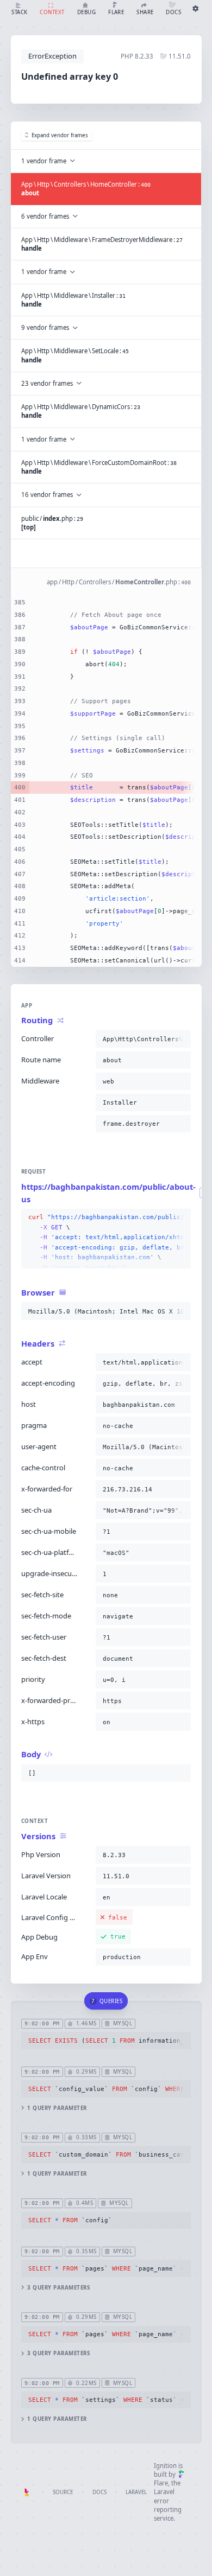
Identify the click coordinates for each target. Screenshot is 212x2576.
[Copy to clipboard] (180, 1039)
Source (63, 2492)
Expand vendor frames (60, 135)
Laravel (136, 2492)
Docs (99, 2492)
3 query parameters (58, 2288)
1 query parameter (57, 2108)
